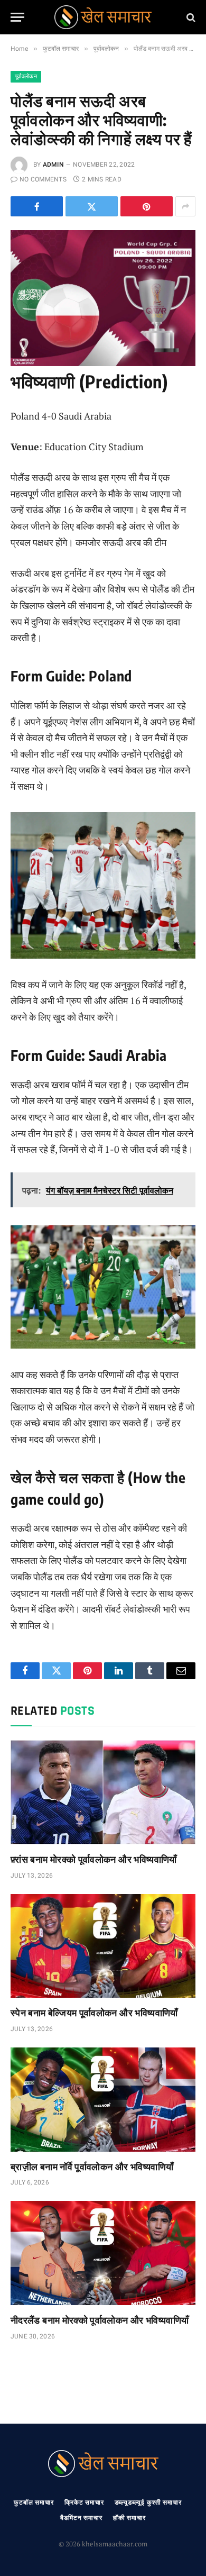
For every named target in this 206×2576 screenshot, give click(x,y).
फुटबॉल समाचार (34, 2502)
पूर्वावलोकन (26, 76)
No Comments (43, 179)
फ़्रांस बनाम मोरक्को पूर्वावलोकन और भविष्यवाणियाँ (94, 1859)
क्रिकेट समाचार (84, 2502)
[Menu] (17, 17)
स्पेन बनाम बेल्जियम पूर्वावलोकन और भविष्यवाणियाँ (94, 2012)
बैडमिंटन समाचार (81, 2518)
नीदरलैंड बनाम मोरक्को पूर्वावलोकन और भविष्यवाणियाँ (100, 2320)
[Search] (190, 17)
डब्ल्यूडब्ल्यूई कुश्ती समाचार (148, 2502)
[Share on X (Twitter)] (92, 206)
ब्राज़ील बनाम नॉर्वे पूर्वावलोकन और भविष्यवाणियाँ (92, 2166)
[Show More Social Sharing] (185, 206)
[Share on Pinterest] (147, 206)
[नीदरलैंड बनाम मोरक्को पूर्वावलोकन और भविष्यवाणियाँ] (103, 2253)
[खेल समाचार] (103, 17)
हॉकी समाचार (129, 2518)
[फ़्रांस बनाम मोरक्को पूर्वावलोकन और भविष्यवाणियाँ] (103, 1792)
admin (53, 165)
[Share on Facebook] (37, 206)
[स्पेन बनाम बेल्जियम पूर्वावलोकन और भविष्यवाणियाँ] (103, 1946)
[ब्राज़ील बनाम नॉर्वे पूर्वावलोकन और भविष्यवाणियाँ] (103, 2100)
